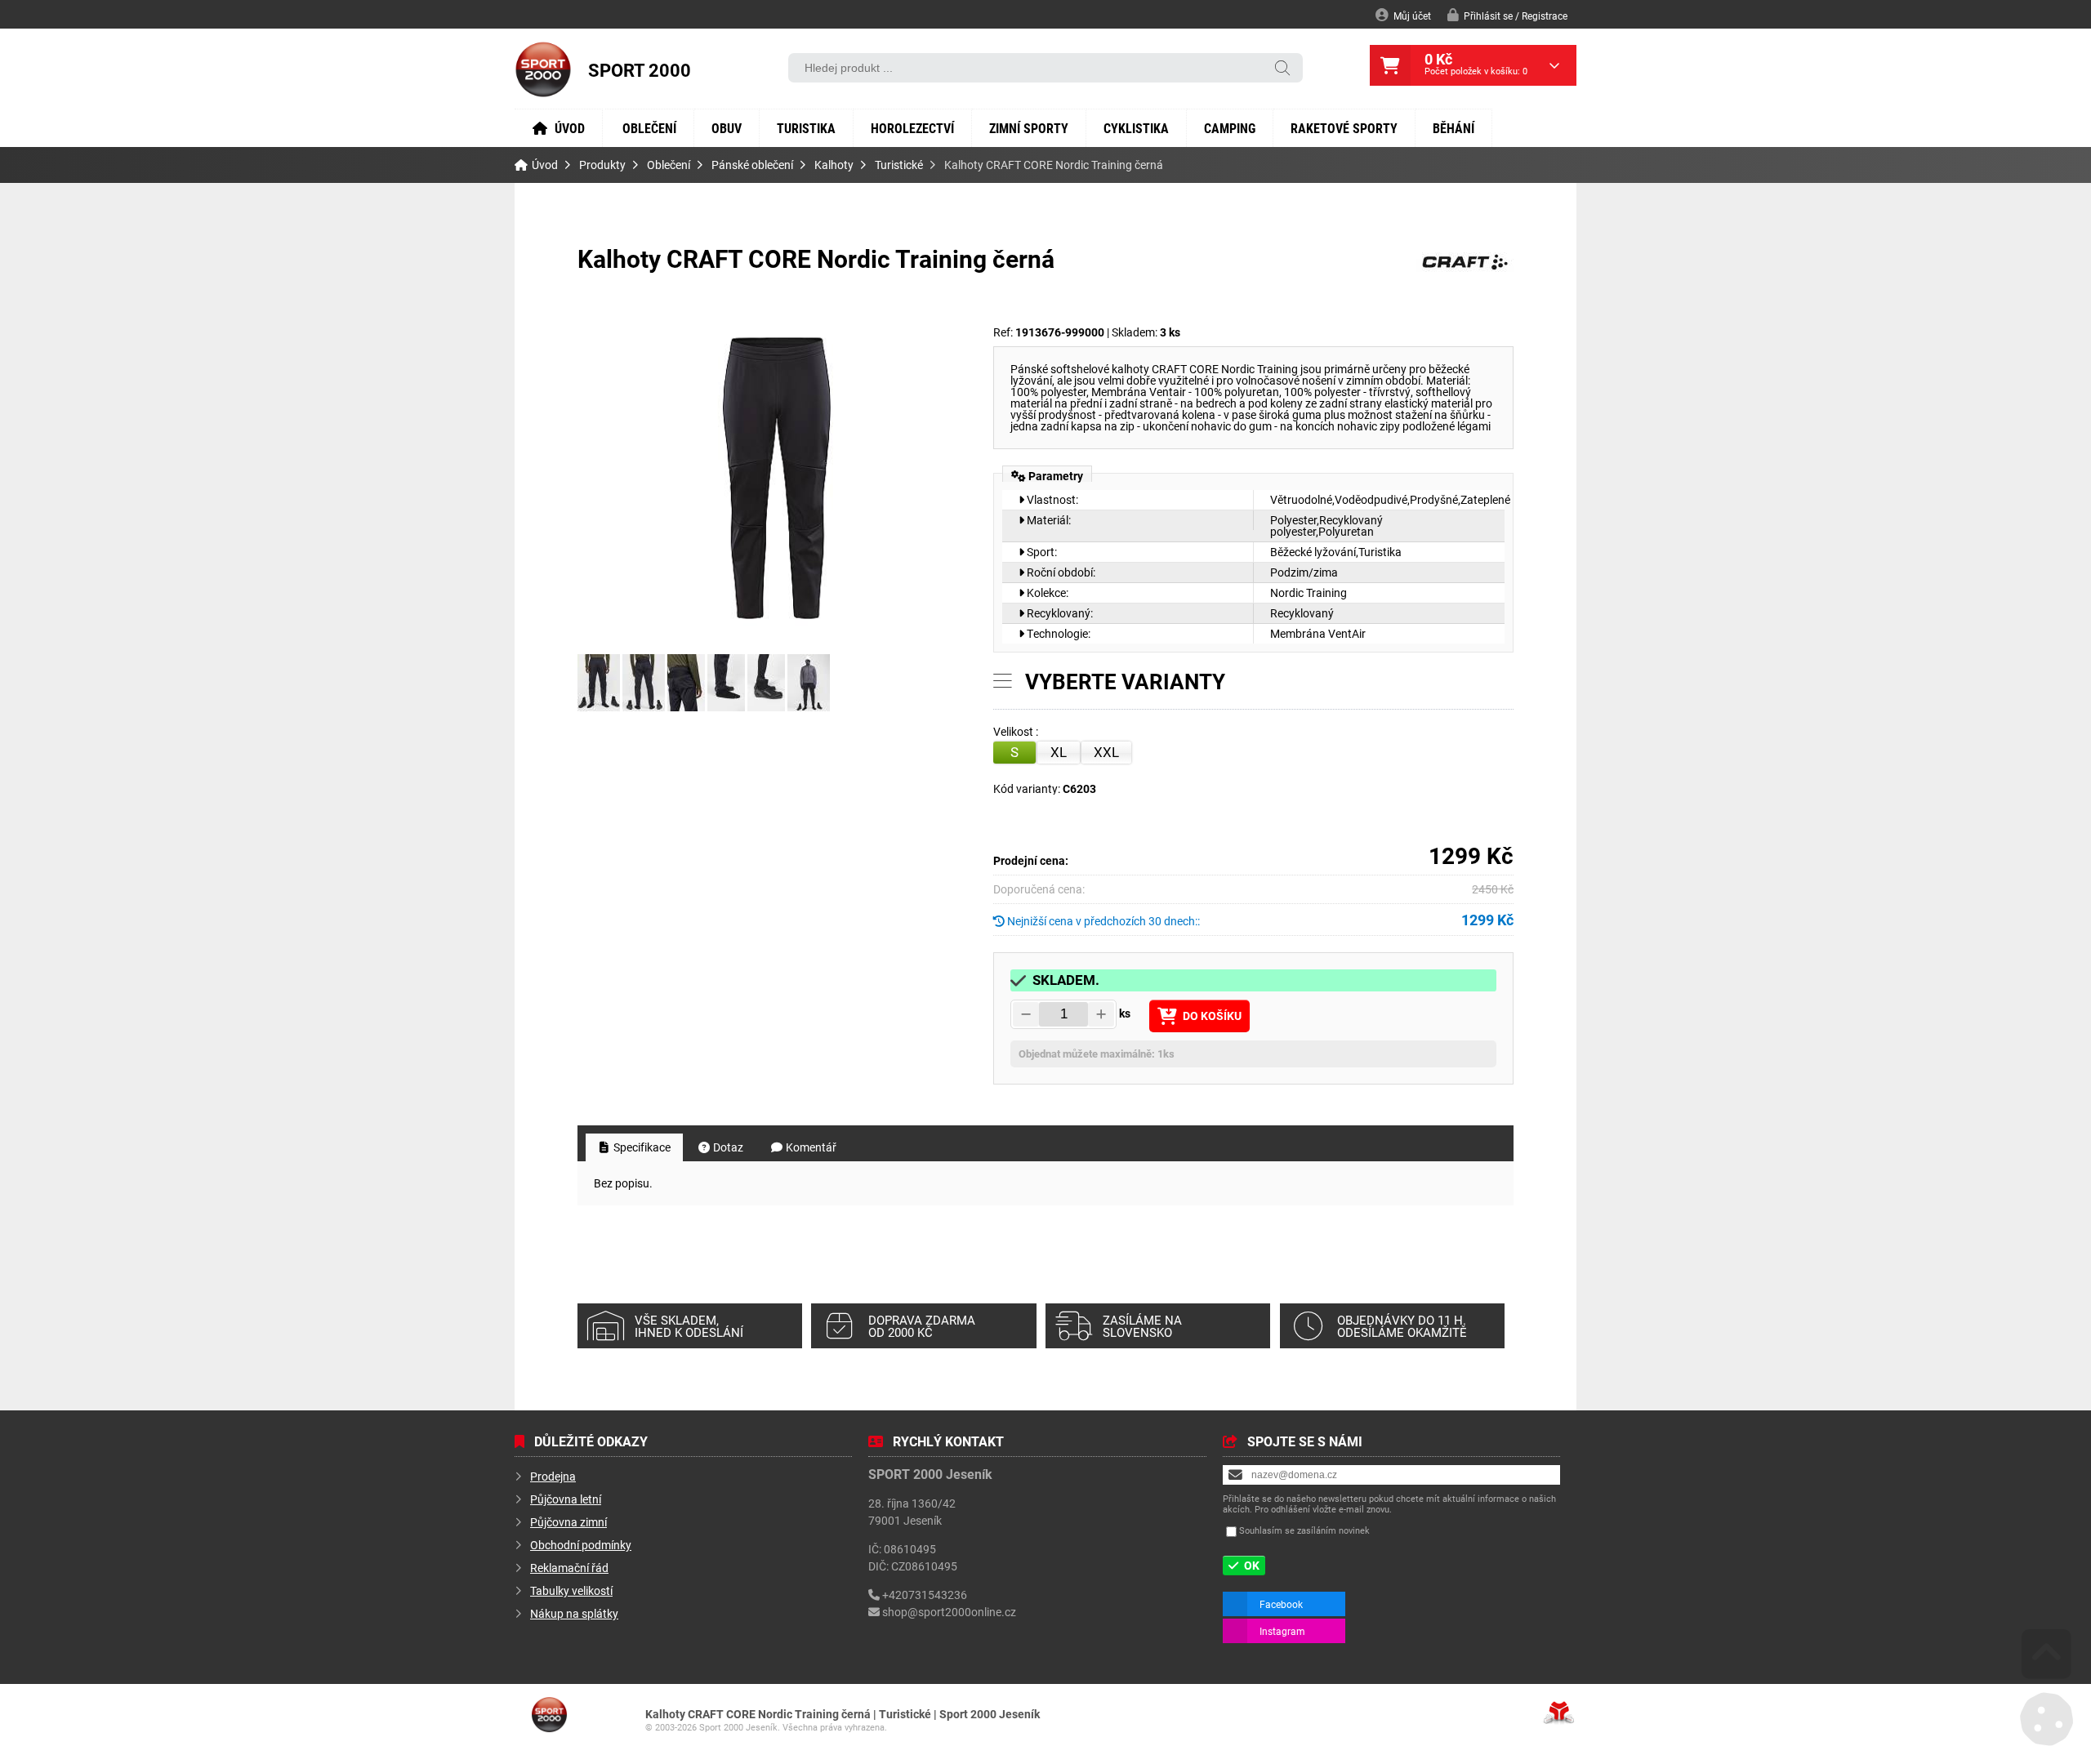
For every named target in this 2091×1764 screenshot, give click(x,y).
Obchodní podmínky (581, 1545)
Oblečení (649, 128)
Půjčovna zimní (568, 1522)
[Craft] (1465, 274)
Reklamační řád (569, 1568)
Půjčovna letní (566, 1499)
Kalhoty (834, 165)
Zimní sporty (1029, 128)
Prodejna (553, 1476)
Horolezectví (912, 128)
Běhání (1453, 128)
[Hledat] (1282, 69)
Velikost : (1017, 733)
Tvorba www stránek (1559, 1713)
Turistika (806, 128)
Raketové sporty (1344, 128)
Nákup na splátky (574, 1613)
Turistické (899, 165)
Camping (1230, 128)
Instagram (1282, 1631)
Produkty (602, 165)
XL (1059, 752)
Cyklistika (1136, 128)
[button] (1507, 15)
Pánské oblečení (752, 165)
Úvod (543, 69)
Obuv (727, 128)
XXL (1106, 752)
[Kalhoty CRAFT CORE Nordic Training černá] (778, 479)
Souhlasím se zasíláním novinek (1304, 1530)
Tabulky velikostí (571, 1590)
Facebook (1281, 1604)
